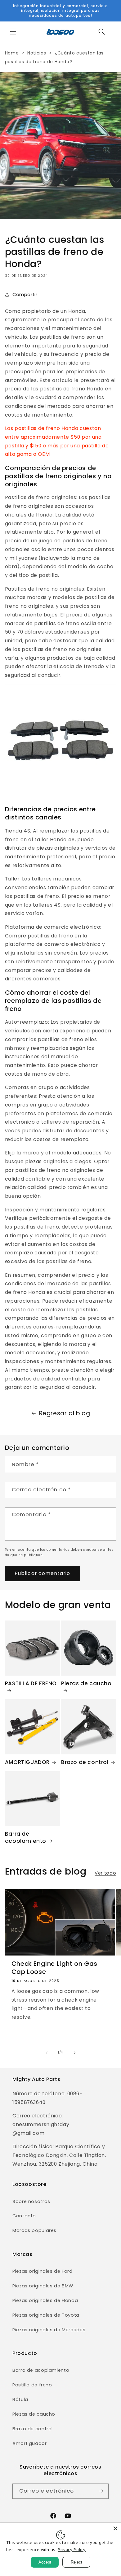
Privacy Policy (72, 2550)
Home (12, 53)
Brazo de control (85, 1762)
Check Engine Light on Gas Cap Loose (54, 1968)
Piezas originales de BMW (43, 2286)
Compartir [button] (25, 295)
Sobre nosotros (31, 2201)
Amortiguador (30, 2443)
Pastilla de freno (32, 2385)
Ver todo (105, 1873)
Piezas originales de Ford (43, 2271)
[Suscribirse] (101, 2491)
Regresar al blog (65, 1413)
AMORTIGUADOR (27, 1762)
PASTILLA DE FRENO (31, 1684)
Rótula (20, 2399)
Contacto (24, 2216)
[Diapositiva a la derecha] (74, 2053)
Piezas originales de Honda (45, 2300)
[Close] (115, 2528)
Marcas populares (34, 2230)
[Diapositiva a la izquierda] (47, 2053)
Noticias (37, 53)
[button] (13, 32)
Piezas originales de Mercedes (49, 2330)
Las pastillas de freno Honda (42, 428)
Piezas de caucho (86, 1684)
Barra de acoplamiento (26, 1837)
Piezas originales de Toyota (46, 2315)
